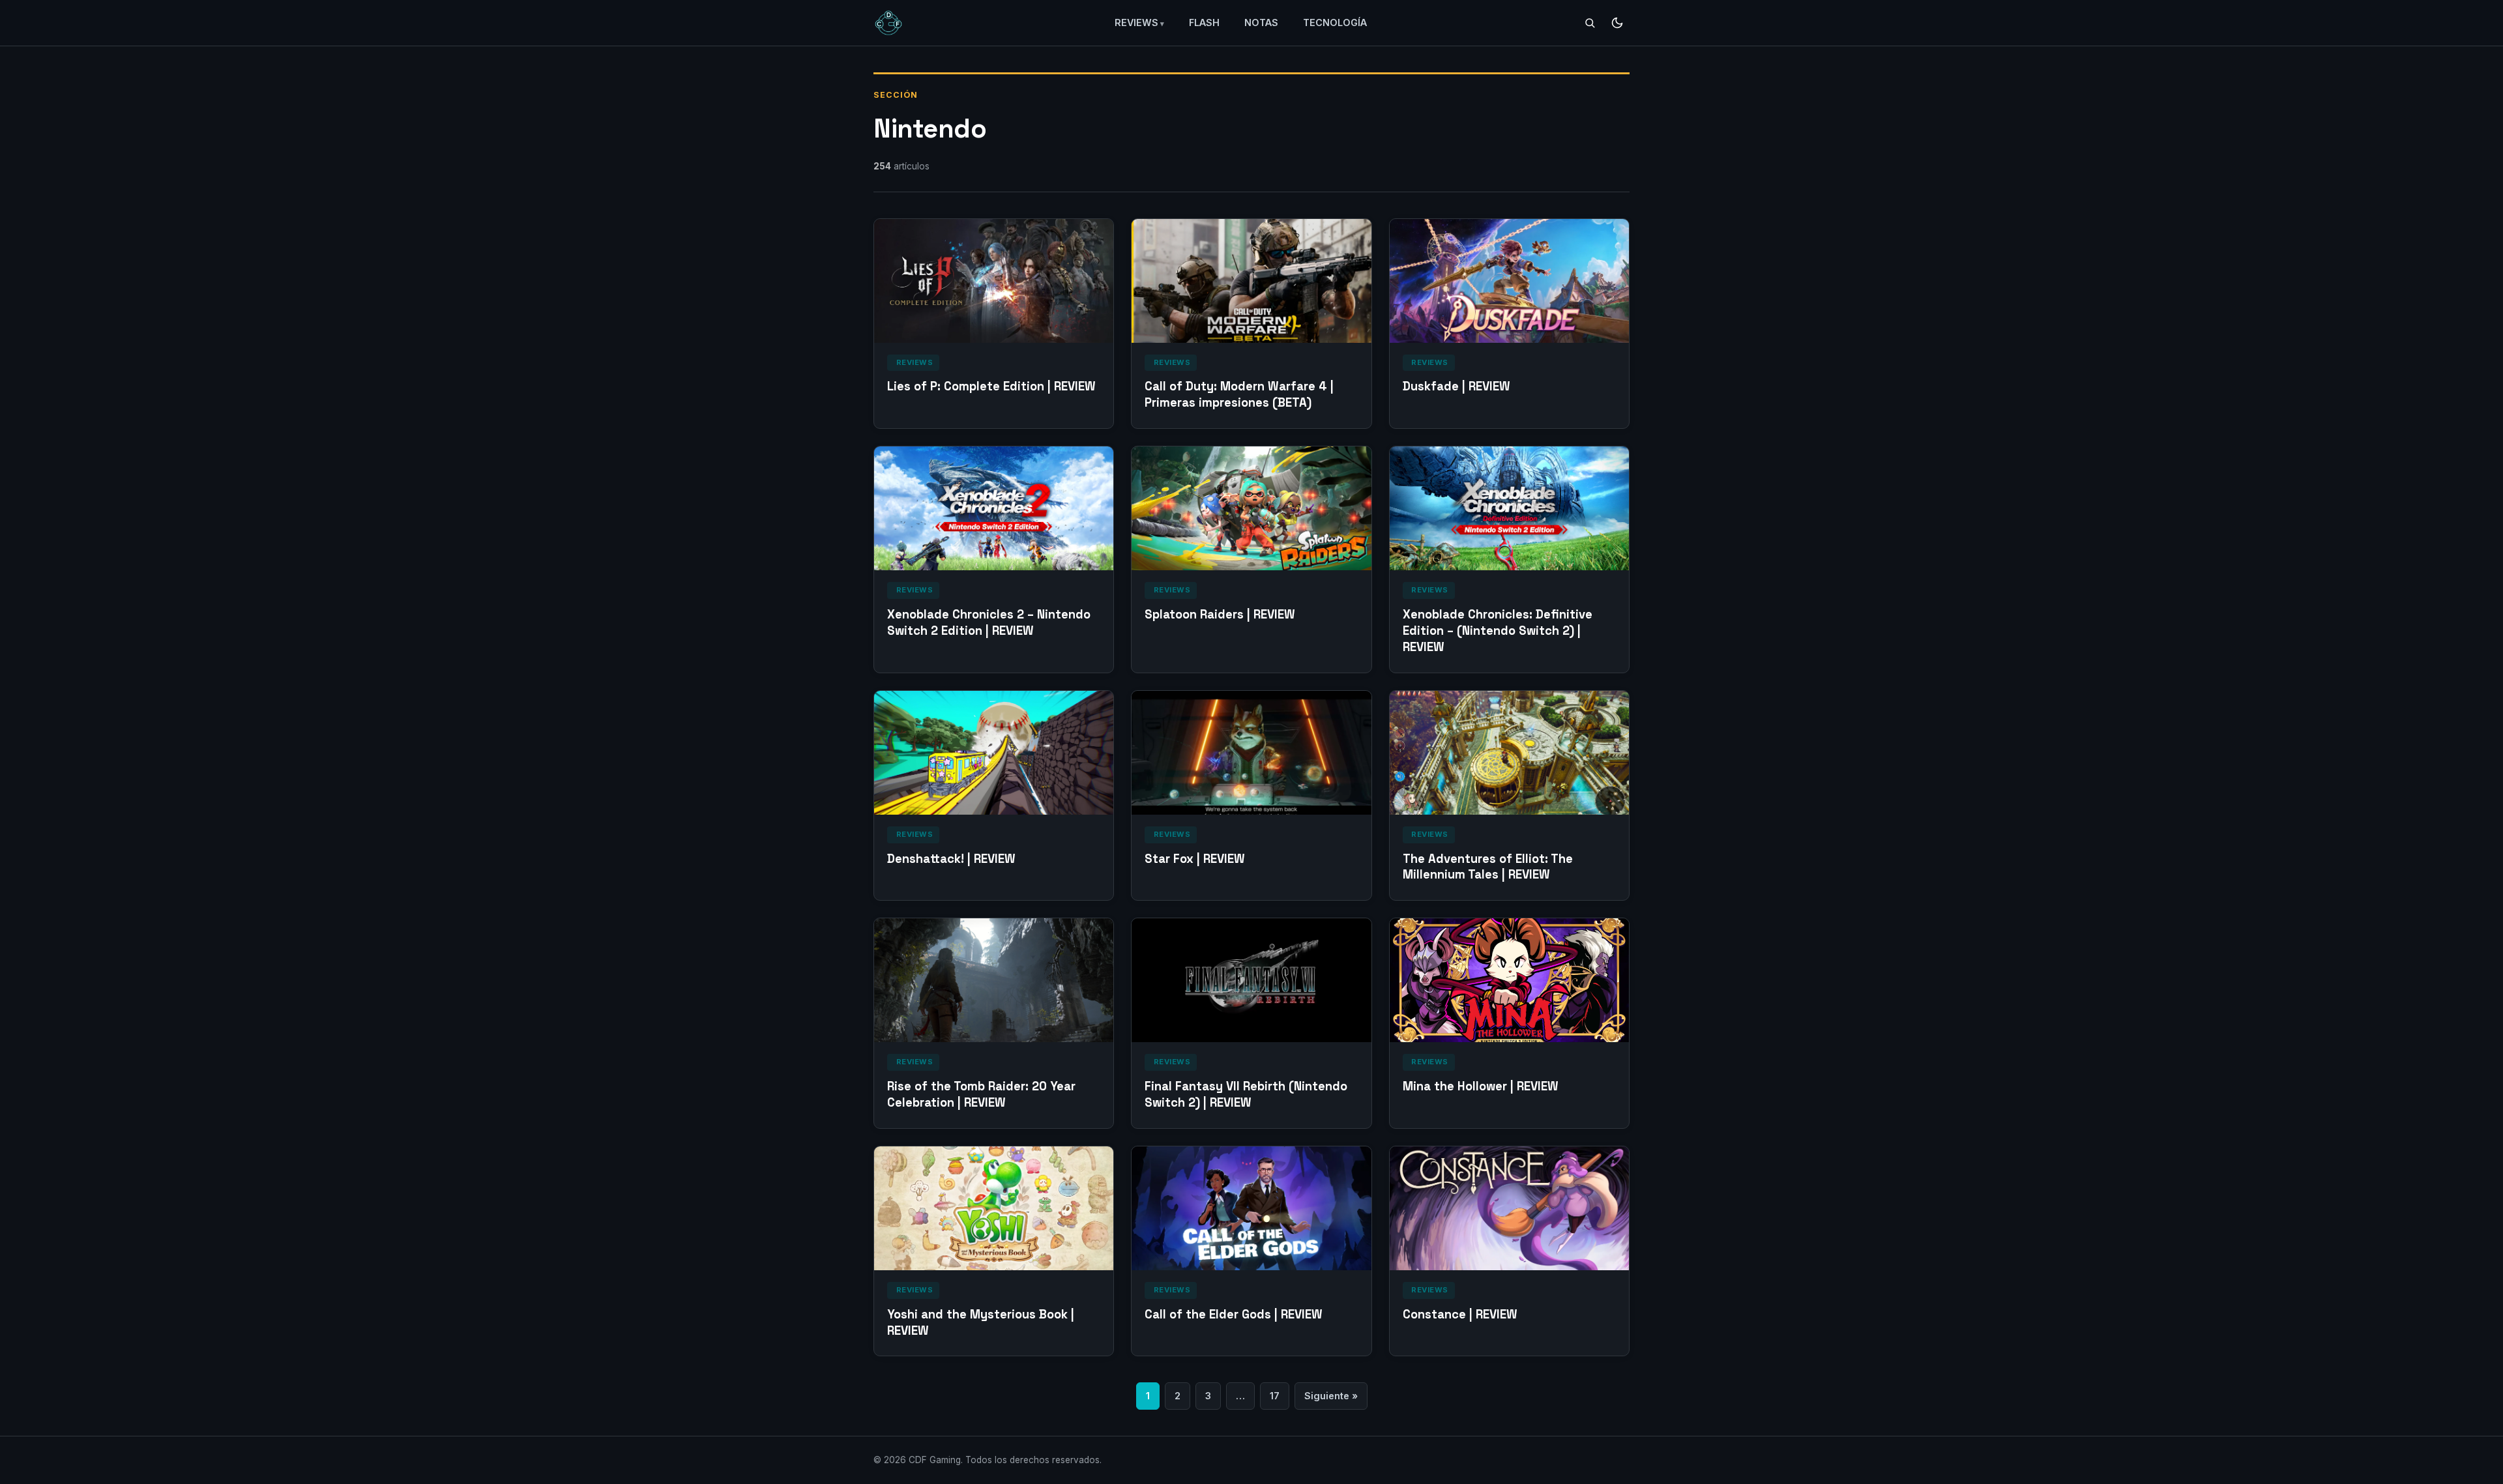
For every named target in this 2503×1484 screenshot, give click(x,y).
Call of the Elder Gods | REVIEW (1234, 1314)
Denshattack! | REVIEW (951, 859)
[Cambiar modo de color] (1617, 23)
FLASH (1204, 22)
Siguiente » (1331, 1396)
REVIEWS (1136, 22)
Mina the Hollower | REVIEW (1481, 1086)
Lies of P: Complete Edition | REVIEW (991, 386)
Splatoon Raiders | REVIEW (1220, 614)
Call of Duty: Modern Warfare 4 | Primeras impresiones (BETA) (1239, 394)
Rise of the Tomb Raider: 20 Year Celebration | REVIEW (981, 1094)
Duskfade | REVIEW (1456, 386)
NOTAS (1261, 22)
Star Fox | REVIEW (1195, 859)
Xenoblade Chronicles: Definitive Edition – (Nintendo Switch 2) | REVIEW (1498, 631)
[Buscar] (1590, 23)
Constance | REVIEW (1460, 1314)
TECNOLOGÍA (1335, 22)
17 (1275, 1396)
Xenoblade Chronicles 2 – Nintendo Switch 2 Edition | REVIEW (989, 622)
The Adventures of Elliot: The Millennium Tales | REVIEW (1488, 867)
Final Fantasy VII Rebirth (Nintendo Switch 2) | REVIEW (1246, 1094)
